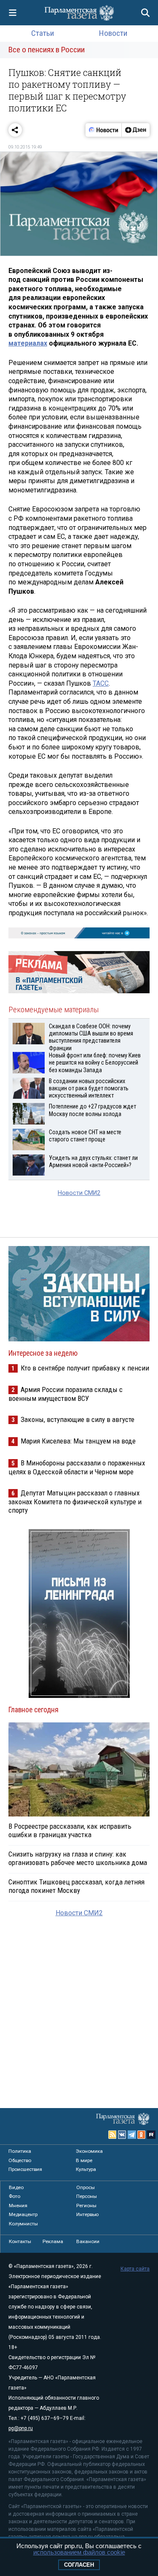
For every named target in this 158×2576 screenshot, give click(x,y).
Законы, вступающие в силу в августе (78, 1419)
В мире (84, 2160)
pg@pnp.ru (21, 2428)
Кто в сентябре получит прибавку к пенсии (85, 1368)
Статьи (43, 33)
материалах (28, 343)
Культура (86, 2169)
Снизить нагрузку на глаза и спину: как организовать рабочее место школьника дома (78, 1858)
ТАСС (101, 683)
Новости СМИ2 (79, 1193)
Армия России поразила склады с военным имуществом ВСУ (66, 1394)
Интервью (87, 2214)
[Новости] (104, 130)
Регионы (86, 2206)
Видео (16, 2187)
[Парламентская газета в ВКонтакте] (122, 2135)
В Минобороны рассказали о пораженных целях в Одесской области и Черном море (77, 1467)
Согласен (79, 2565)
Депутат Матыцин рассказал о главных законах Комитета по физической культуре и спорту (75, 1502)
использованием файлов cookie (79, 2552)
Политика (20, 2151)
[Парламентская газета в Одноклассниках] (142, 2135)
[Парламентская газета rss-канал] (112, 2135)
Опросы (86, 2187)
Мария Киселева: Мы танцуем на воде (78, 1441)
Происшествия (25, 2169)
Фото (15, 2196)
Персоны (87, 2196)
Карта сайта (135, 2269)
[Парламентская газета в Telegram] (132, 2135)
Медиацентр (23, 2214)
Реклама (53, 2241)
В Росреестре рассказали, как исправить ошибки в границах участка (70, 1830)
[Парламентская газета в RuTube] (151, 2135)
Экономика (89, 2151)
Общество (20, 2160)
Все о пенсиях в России (47, 50)
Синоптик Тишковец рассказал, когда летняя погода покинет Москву (76, 1886)
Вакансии (88, 2241)
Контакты (20, 2241)
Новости (113, 33)
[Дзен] (135, 130)
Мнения (18, 2206)
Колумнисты (23, 2224)
